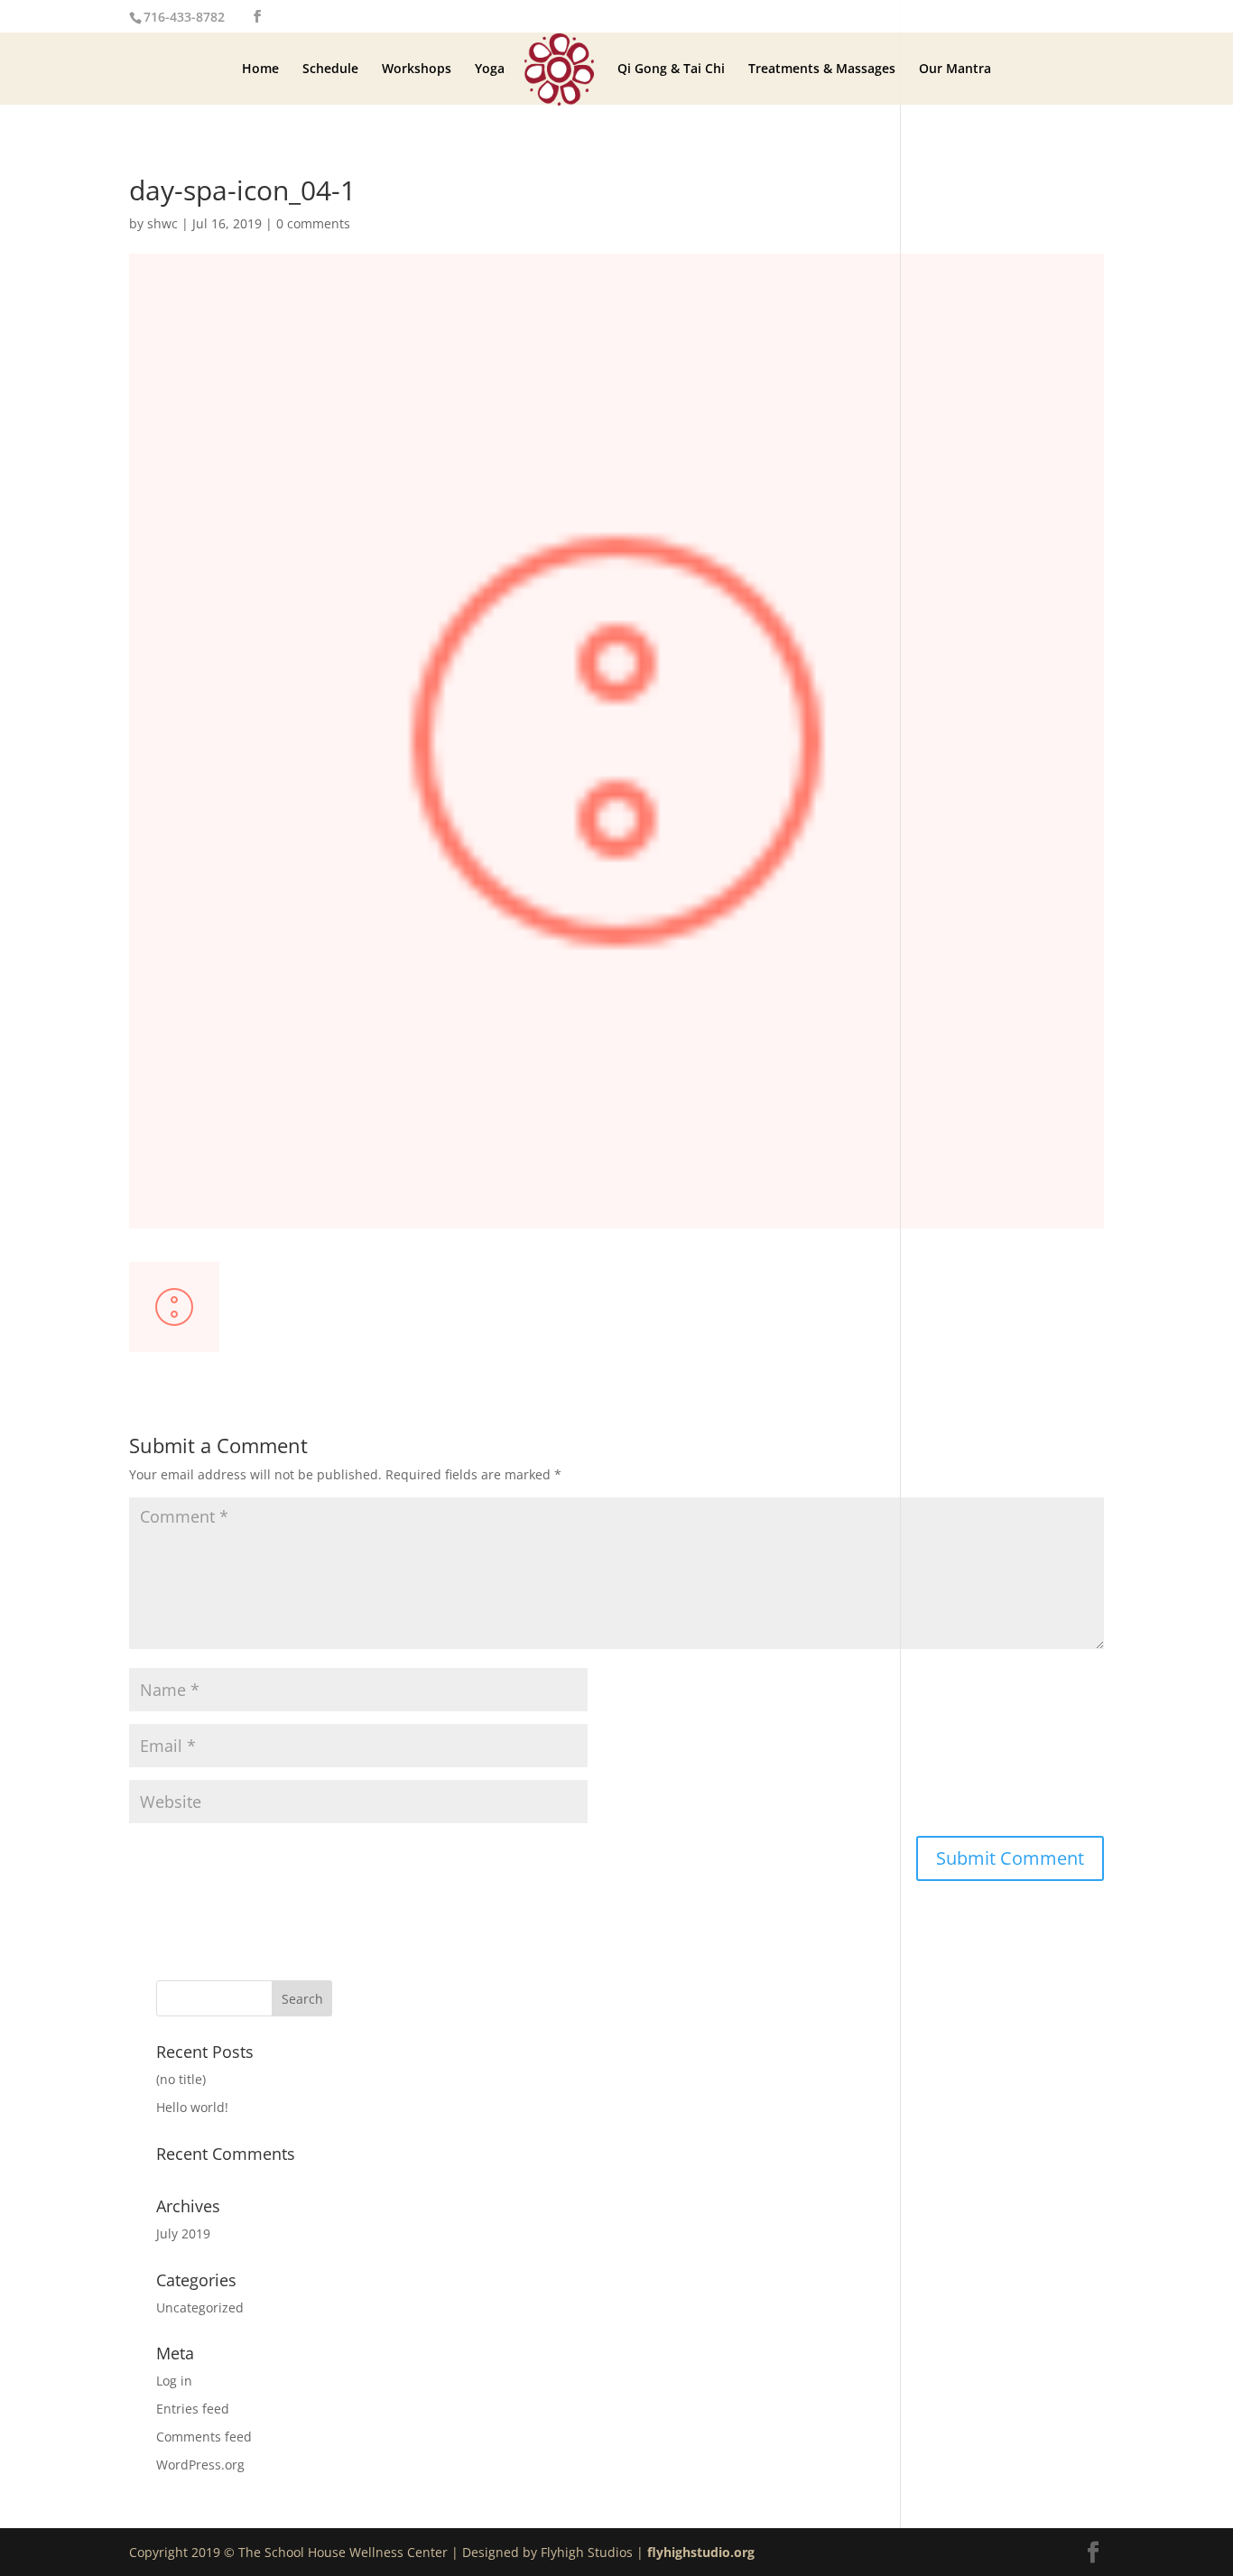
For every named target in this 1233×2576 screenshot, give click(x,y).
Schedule (330, 69)
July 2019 (183, 2233)
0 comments (313, 223)
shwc (162, 223)
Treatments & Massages (822, 69)
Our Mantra (955, 69)
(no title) (181, 2079)
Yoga (490, 69)
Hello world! (192, 2107)
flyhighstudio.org (701, 2552)
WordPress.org (200, 2465)
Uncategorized (200, 2307)
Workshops (417, 69)
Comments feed (204, 2437)
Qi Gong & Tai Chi (671, 69)
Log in (174, 2381)
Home (260, 69)
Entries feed (193, 2409)
